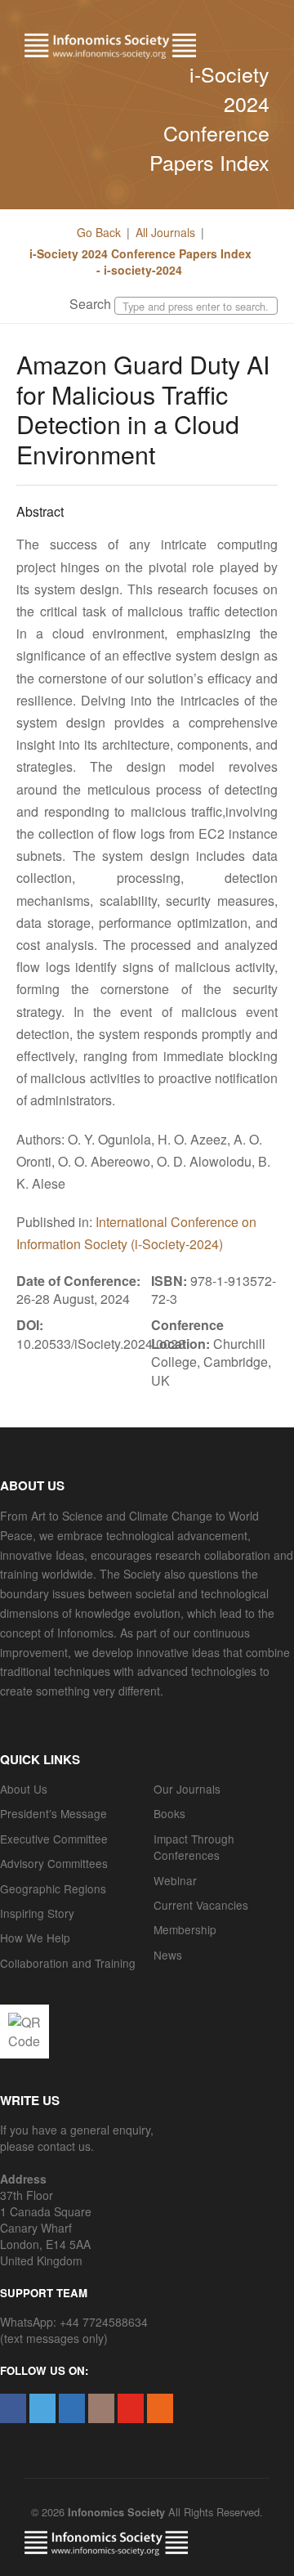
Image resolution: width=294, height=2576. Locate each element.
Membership (185, 1929)
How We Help (35, 1938)
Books (169, 1813)
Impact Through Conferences (194, 1847)
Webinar (175, 1880)
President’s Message (53, 1813)
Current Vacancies (201, 1905)
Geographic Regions (53, 1888)
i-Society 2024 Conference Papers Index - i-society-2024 (140, 262)
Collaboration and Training (68, 1963)
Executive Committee (54, 1839)
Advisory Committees (54, 1863)
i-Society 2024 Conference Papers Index (209, 118)
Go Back (99, 232)
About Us (24, 1789)
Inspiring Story (37, 1913)
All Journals (165, 232)
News (168, 1955)
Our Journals (187, 1789)
